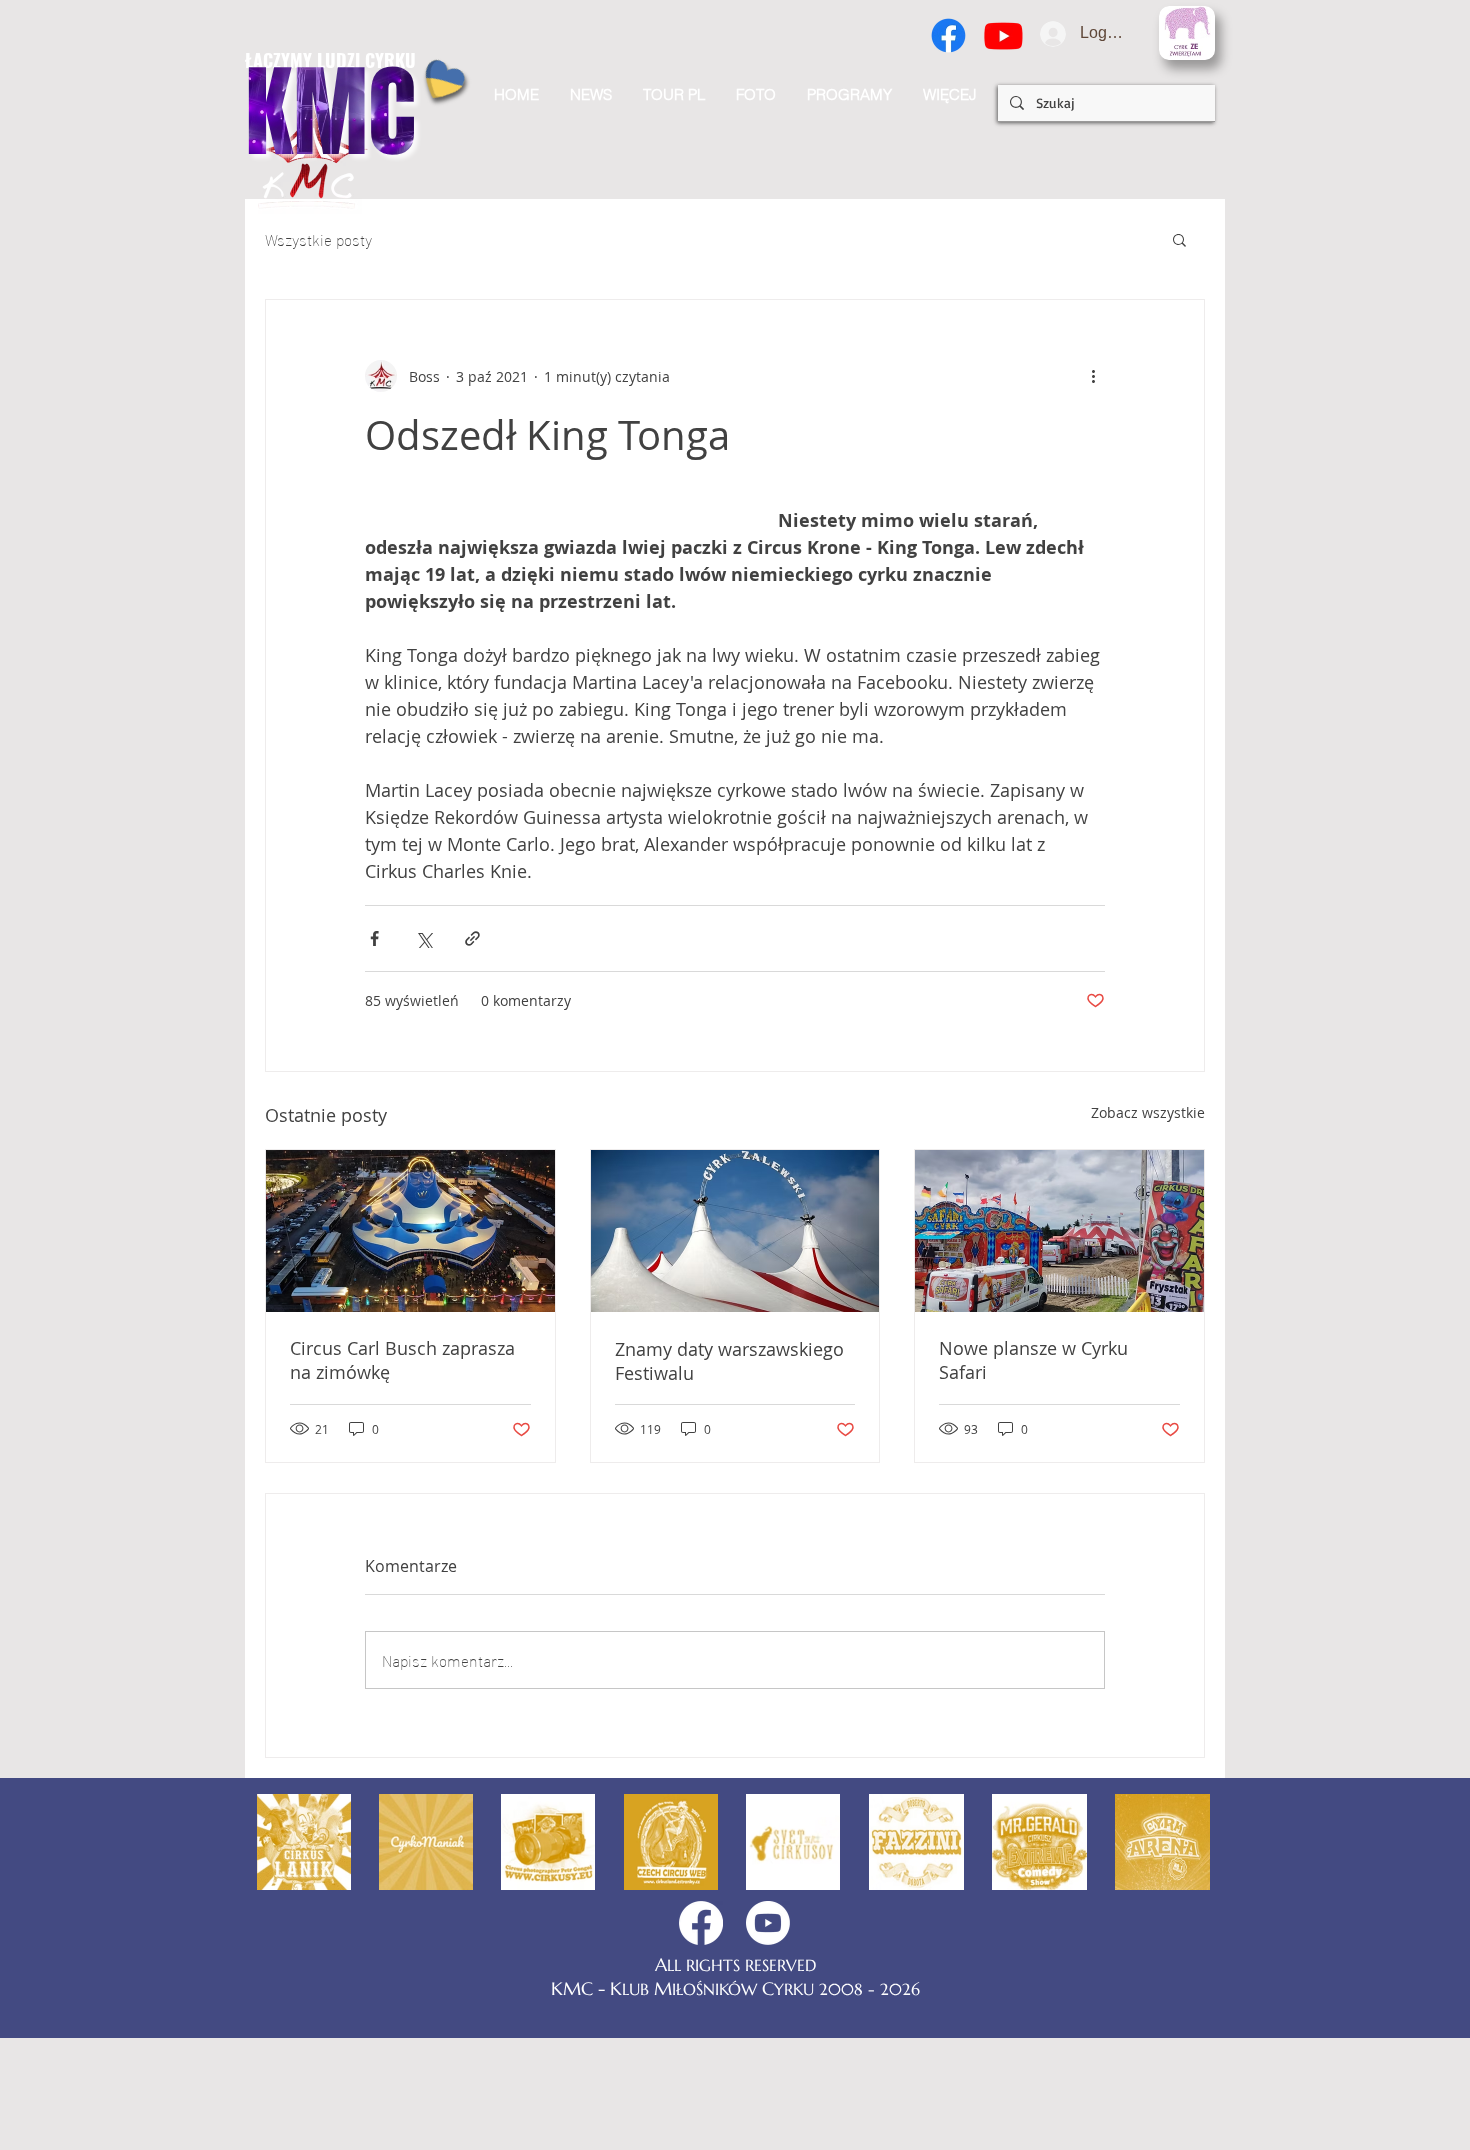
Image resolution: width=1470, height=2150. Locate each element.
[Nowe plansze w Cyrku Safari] (1059, 1231)
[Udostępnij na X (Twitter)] (423, 938)
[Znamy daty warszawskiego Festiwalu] (735, 1231)
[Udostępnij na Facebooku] (374, 938)
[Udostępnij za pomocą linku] (472, 938)
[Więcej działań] (1093, 376)
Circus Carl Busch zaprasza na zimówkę (402, 1360)
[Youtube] (1003, 35)
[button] (949, 94)
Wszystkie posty (318, 239)
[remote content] (551, 516)
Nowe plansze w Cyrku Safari (1033, 1360)
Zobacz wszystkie (1148, 1112)
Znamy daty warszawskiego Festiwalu (729, 1361)
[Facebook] (948, 35)
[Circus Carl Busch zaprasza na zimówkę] (410, 1231)
